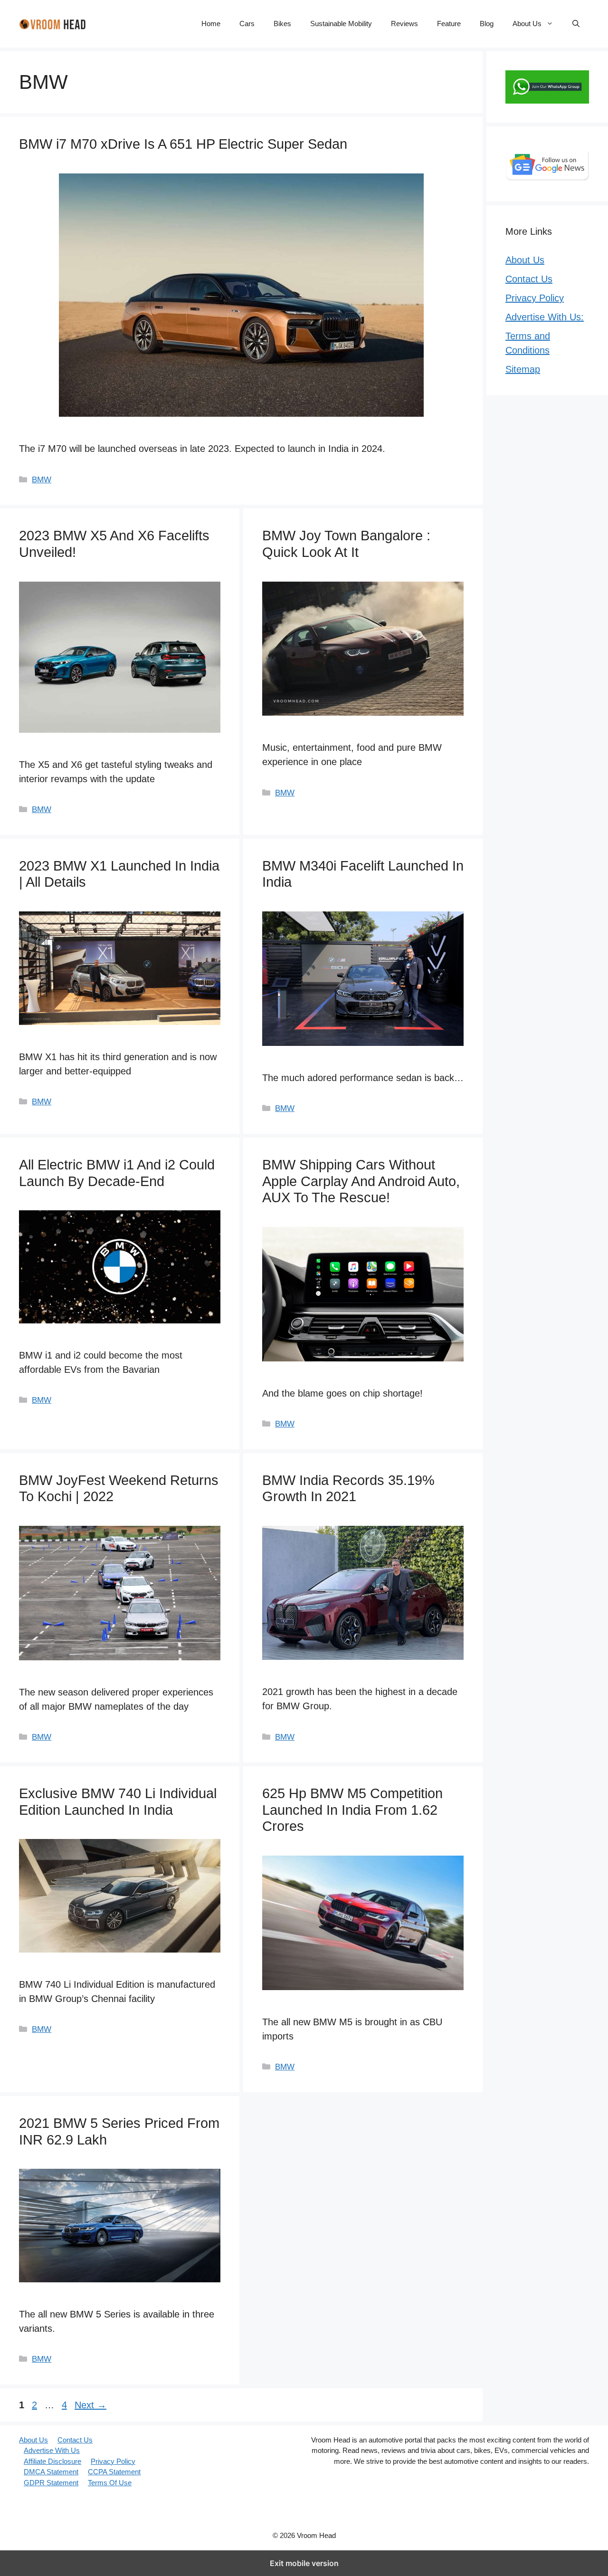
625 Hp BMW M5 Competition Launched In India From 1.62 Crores (352, 1810)
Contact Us (529, 279)
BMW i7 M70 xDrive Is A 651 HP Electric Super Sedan (183, 144)
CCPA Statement (114, 2472)
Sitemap (523, 369)
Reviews (404, 24)
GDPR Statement (51, 2483)
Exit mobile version (304, 2563)
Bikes (282, 24)
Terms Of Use (110, 2483)
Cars (247, 24)
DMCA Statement (51, 2472)
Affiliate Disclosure (52, 2461)
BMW (42, 480)
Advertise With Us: (545, 317)
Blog (487, 24)
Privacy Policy (535, 298)
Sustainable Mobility (341, 24)
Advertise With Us (52, 2450)
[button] (576, 24)
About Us (527, 24)
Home (211, 24)
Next (90, 2405)
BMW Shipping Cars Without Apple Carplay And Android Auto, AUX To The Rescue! (361, 1181)
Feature (449, 24)
